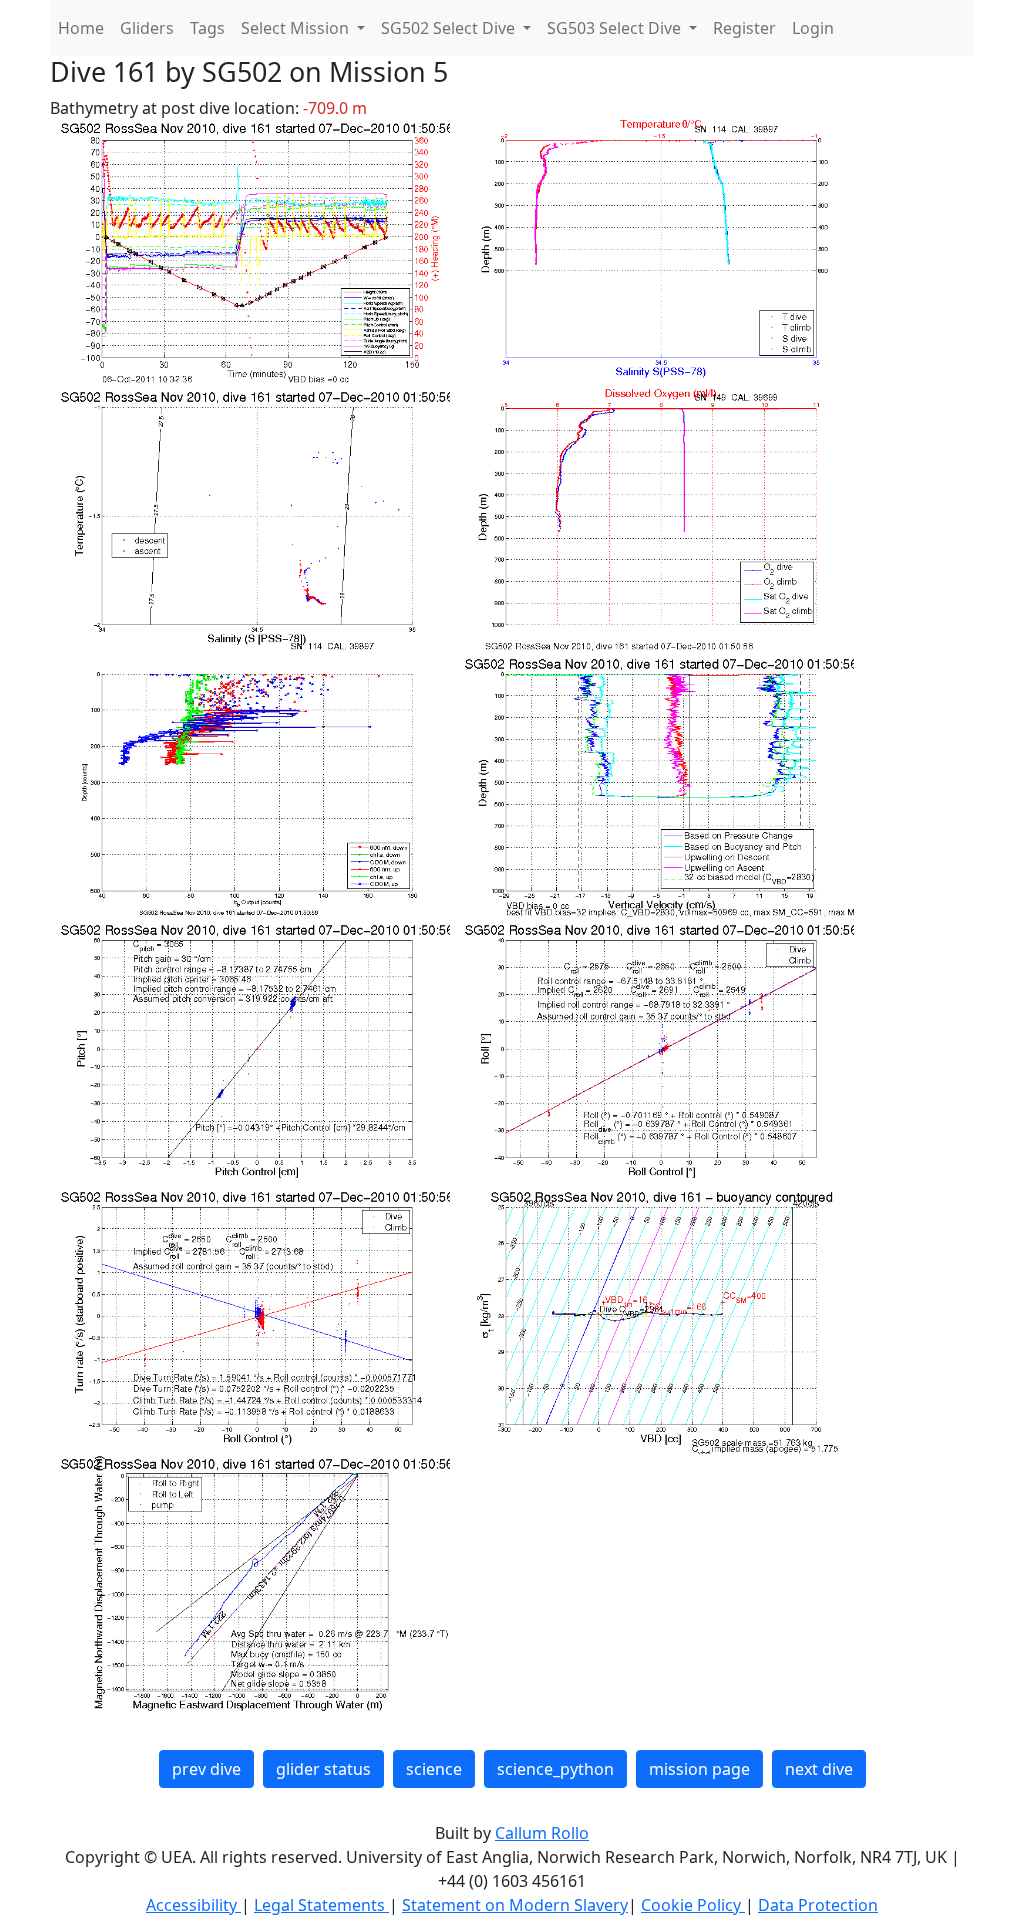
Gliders (147, 28)
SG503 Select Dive (616, 28)
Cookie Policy (693, 1905)
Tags (207, 28)
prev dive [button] (206, 1769)
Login (813, 28)
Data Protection (818, 1905)
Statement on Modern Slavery (515, 1905)
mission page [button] (699, 1769)
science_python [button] (555, 1769)
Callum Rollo (542, 1833)
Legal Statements (321, 1905)
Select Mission (297, 28)
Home (81, 28)
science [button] (434, 1769)
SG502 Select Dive (450, 28)
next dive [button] (819, 1769)
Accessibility (193, 1905)
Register (744, 28)
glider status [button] (323, 1769)
